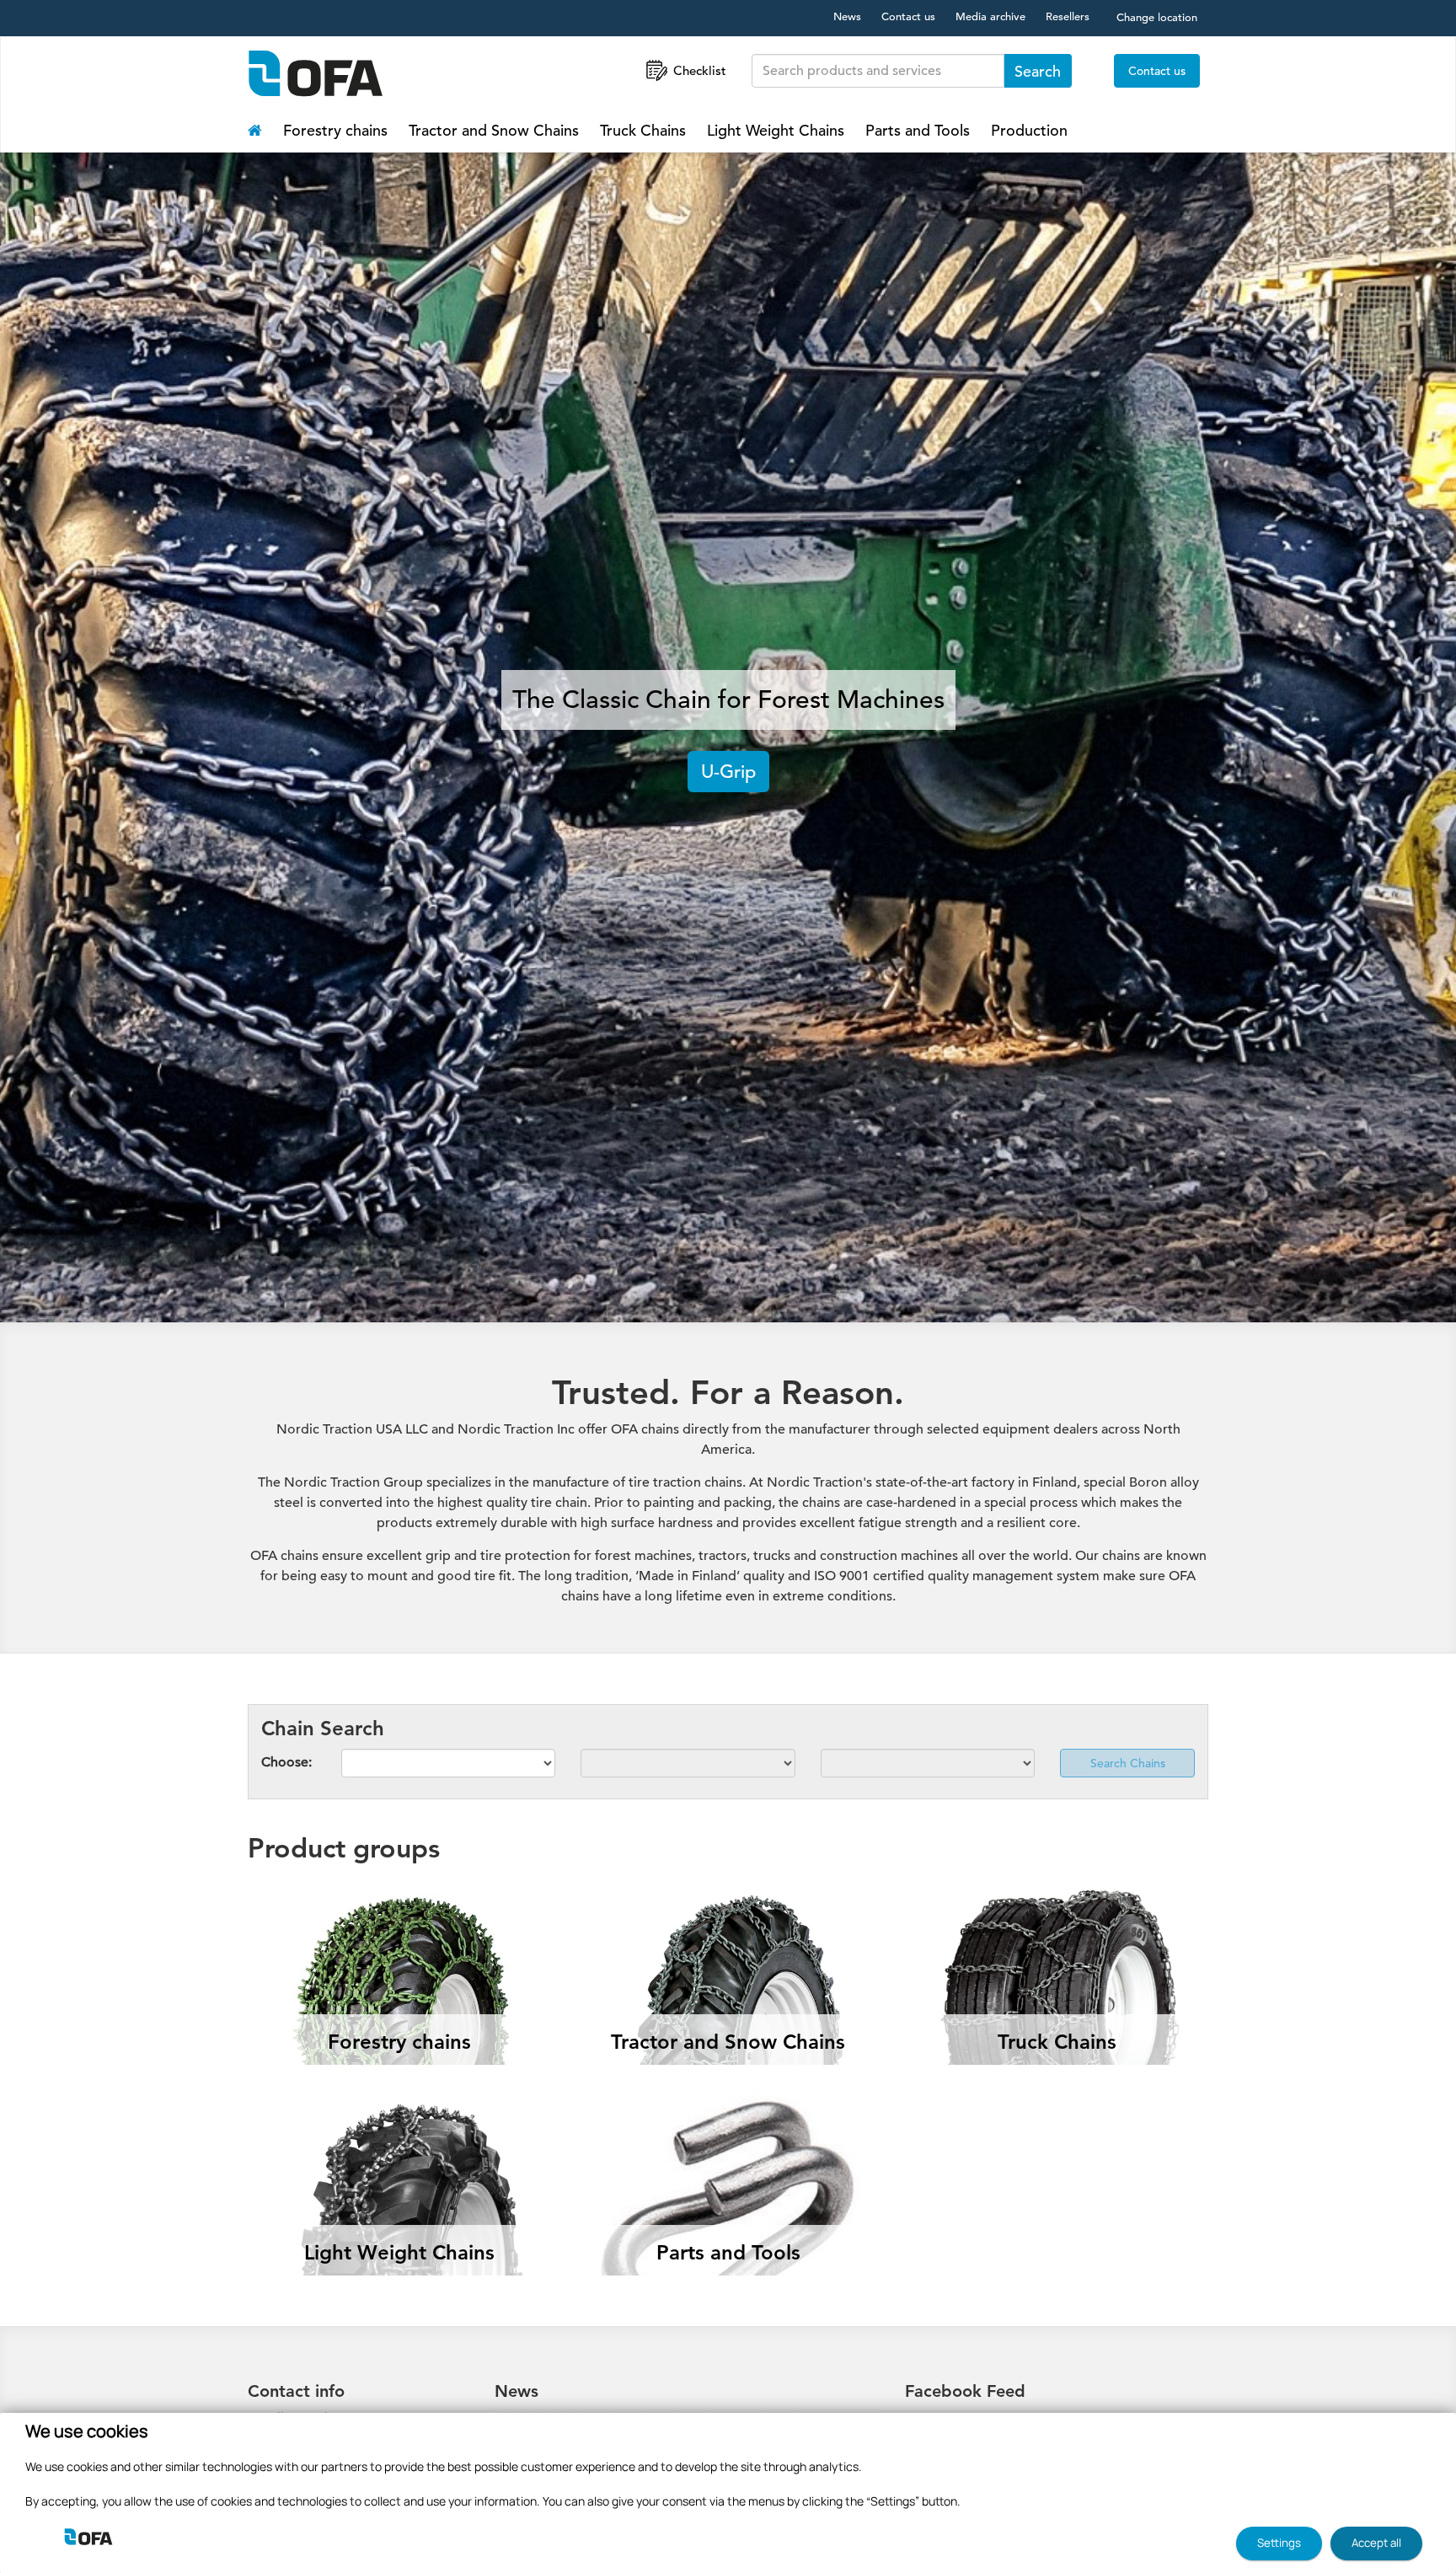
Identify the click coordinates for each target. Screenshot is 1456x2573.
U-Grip (728, 772)
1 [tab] (728, 1280)
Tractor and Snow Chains (494, 130)
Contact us (908, 16)
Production (1029, 130)
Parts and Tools (918, 130)
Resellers (1068, 16)
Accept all (1376, 2543)
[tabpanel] (728, 731)
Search (1038, 71)
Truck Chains (643, 130)
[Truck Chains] (1057, 1907)
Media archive (990, 16)
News (847, 16)
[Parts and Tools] (728, 2118)
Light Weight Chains (776, 130)
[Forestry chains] (399, 1907)
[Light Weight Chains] (399, 2118)
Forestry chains (335, 130)
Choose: (286, 1762)
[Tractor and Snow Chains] (728, 1907)
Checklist (700, 70)
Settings (1279, 2543)
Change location (1157, 17)
